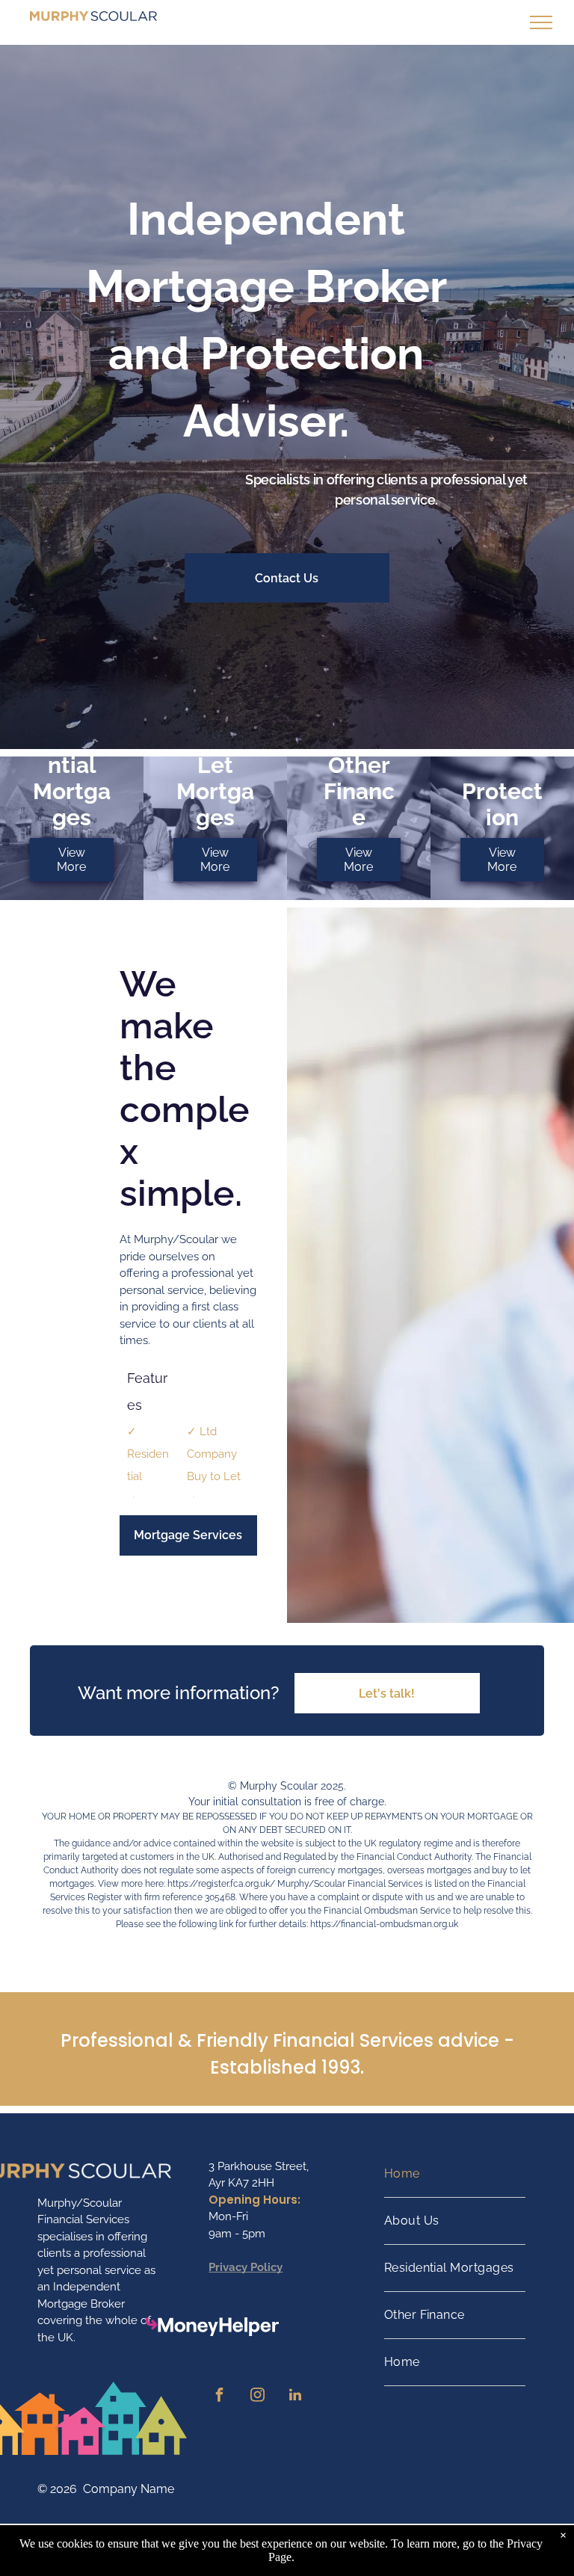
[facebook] (219, 2397)
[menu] (541, 22)
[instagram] (257, 2397)
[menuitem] (455, 2174)
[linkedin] (295, 2397)
